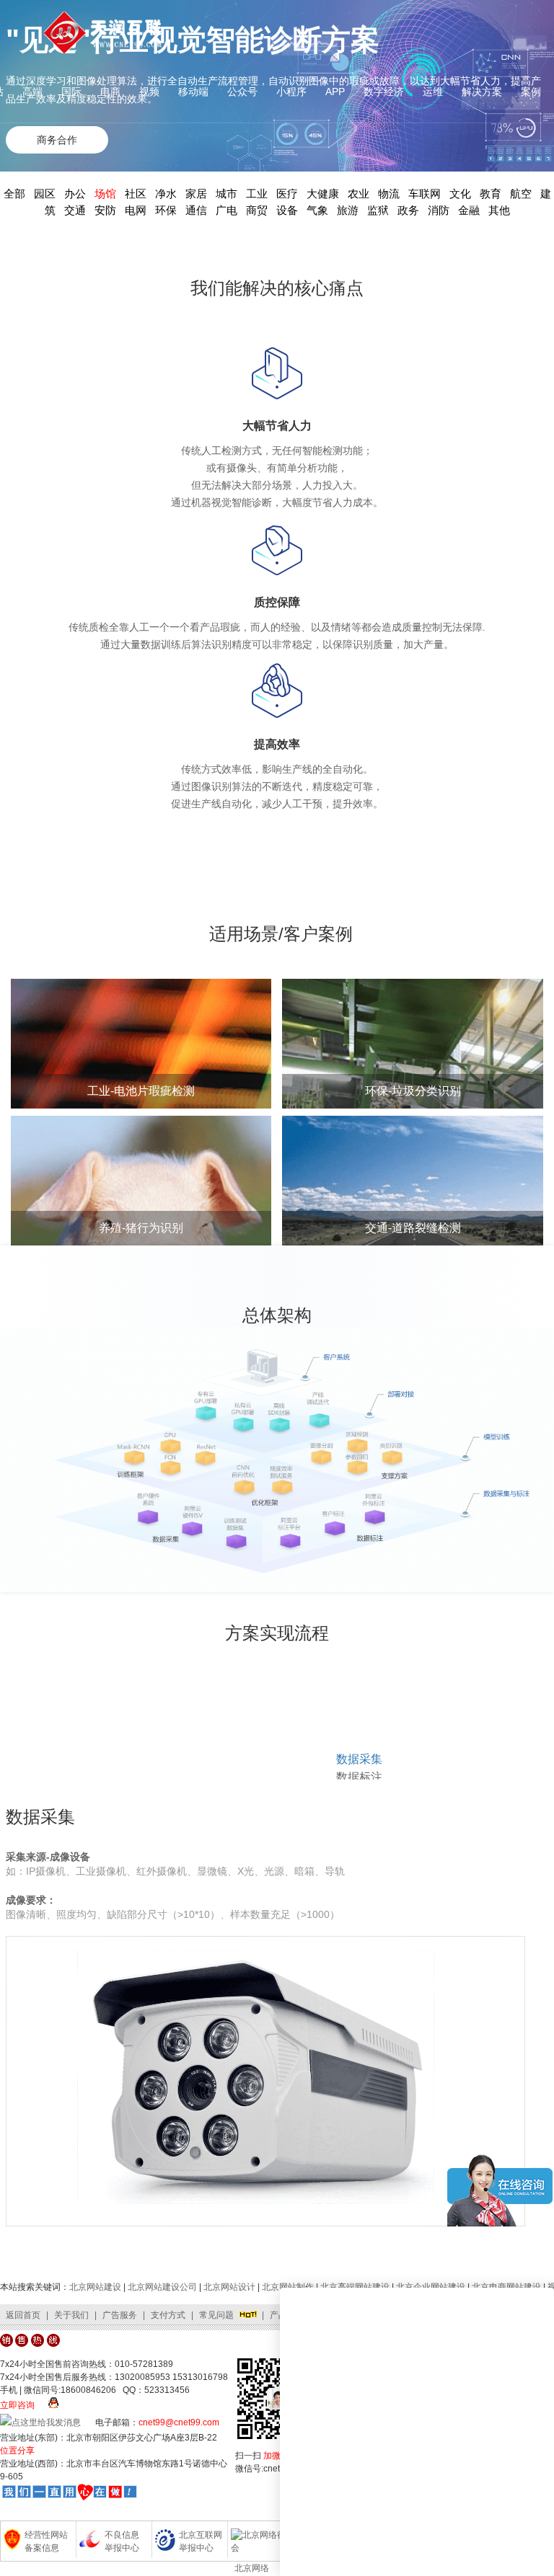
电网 (136, 210)
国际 (71, 92)
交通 (75, 210)
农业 (359, 194)
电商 (110, 92)
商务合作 (57, 140)
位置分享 (17, 2451)
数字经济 (384, 92)
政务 (408, 210)
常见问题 (216, 2315)
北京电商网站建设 (506, 2287)
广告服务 (120, 2315)
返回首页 (23, 2315)
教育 (491, 194)
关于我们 (71, 2315)
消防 (439, 210)
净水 (166, 194)
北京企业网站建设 (431, 2287)
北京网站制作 (288, 2287)
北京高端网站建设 (355, 2287)
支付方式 (168, 2315)
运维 (433, 92)
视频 (149, 92)
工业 (257, 194)
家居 (196, 194)
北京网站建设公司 (162, 2287)
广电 (227, 210)
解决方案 (482, 92)
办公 (75, 194)
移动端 (193, 92)
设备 (287, 210)
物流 (389, 194)
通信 (196, 210)
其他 (499, 210)
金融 (469, 210)
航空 (521, 194)
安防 (105, 210)
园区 (45, 194)
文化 (460, 194)
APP (335, 92)
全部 (14, 194)
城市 (227, 194)
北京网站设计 (229, 2287)
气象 (317, 210)
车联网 (425, 194)
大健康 (323, 194)
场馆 (105, 194)
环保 (166, 210)
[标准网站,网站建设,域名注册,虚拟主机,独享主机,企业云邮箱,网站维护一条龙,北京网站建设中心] (69, 2495)
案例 (531, 92)
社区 (136, 194)
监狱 (378, 210)
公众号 (242, 92)
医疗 (287, 194)
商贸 (257, 210)
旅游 (348, 210)
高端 (32, 92)
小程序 (291, 92)
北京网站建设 (95, 2287)
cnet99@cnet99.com (179, 2422)
